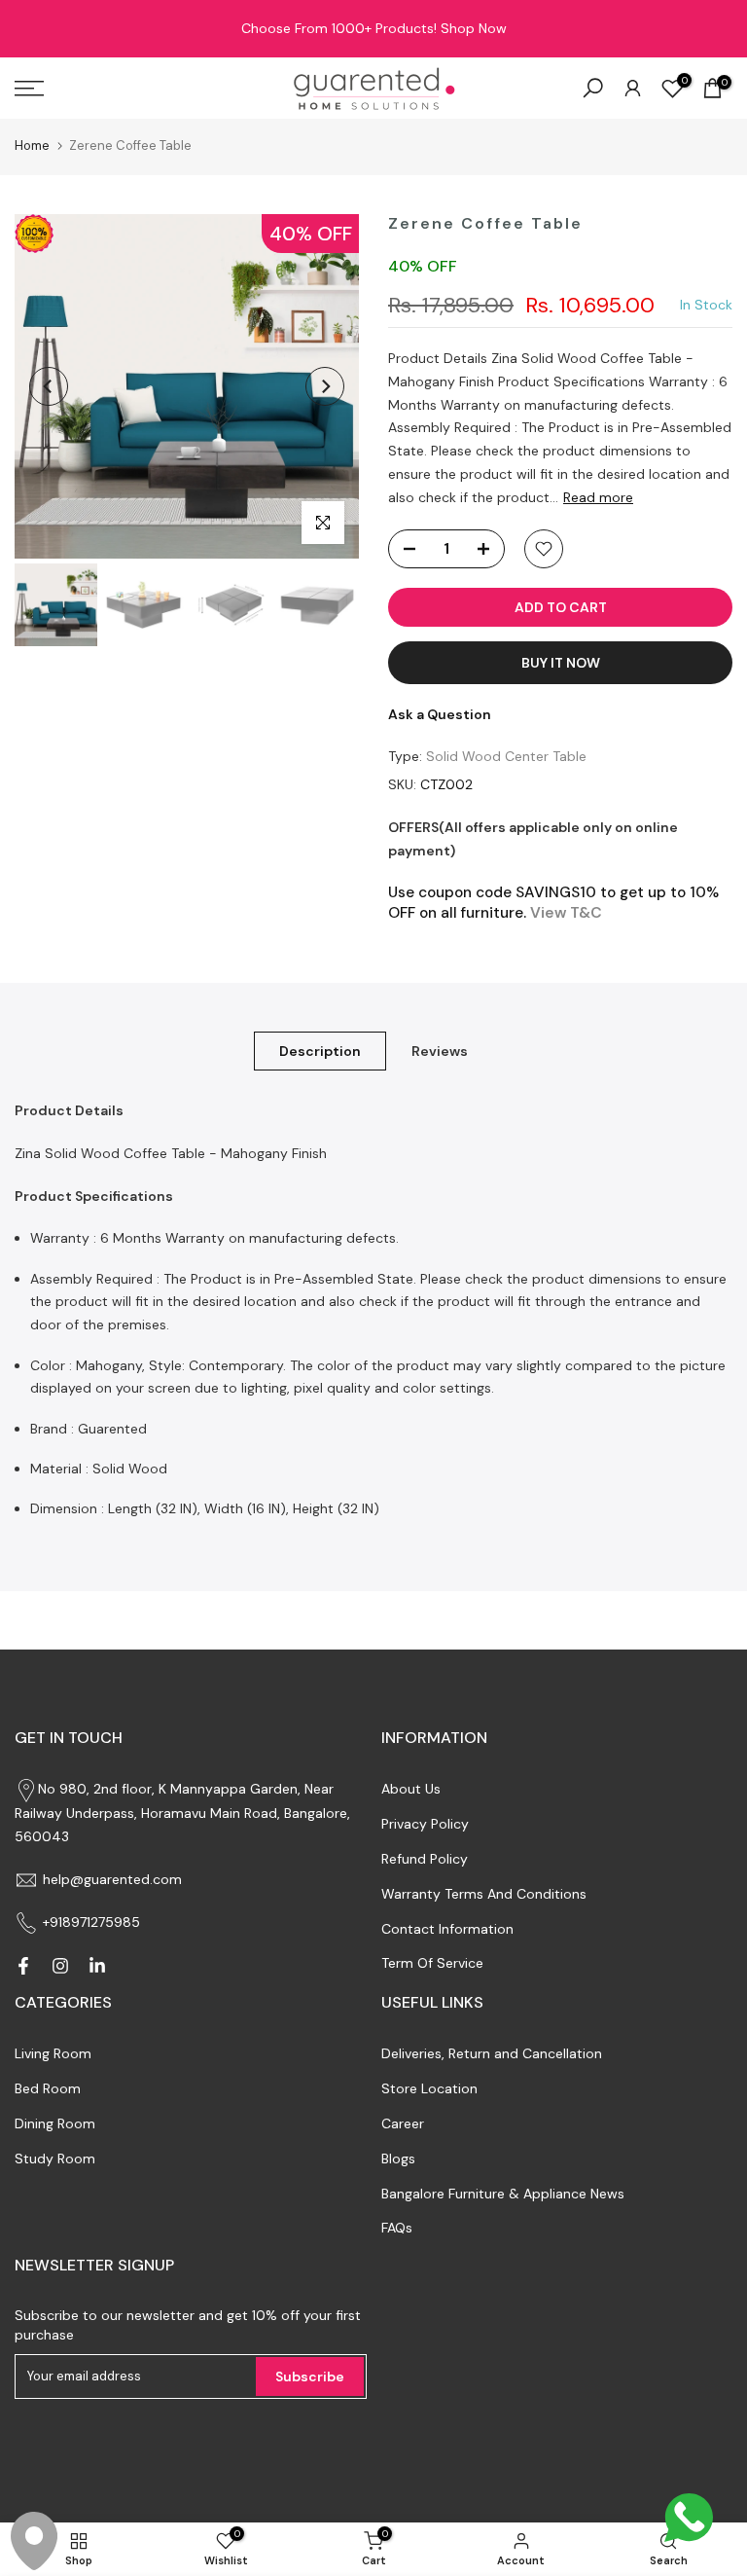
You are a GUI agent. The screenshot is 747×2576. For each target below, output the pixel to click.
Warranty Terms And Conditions (484, 1894)
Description (320, 1051)
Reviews (440, 1051)
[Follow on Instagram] (60, 1966)
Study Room (55, 2159)
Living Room (53, 2053)
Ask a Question (440, 714)
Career (403, 2123)
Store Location (429, 2088)
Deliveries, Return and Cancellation (492, 2053)
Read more (598, 497)
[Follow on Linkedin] (97, 1966)
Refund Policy (425, 1859)
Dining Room (55, 2123)
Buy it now (561, 663)
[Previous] (49, 386)
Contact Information (447, 1929)
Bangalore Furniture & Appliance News (503, 2194)
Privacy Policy (425, 1824)
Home (32, 145)
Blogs (398, 2159)
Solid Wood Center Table (506, 756)
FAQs (397, 2228)
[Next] (325, 386)
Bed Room (48, 2088)
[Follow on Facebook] (23, 1966)
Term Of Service (432, 1963)
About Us (411, 1789)
